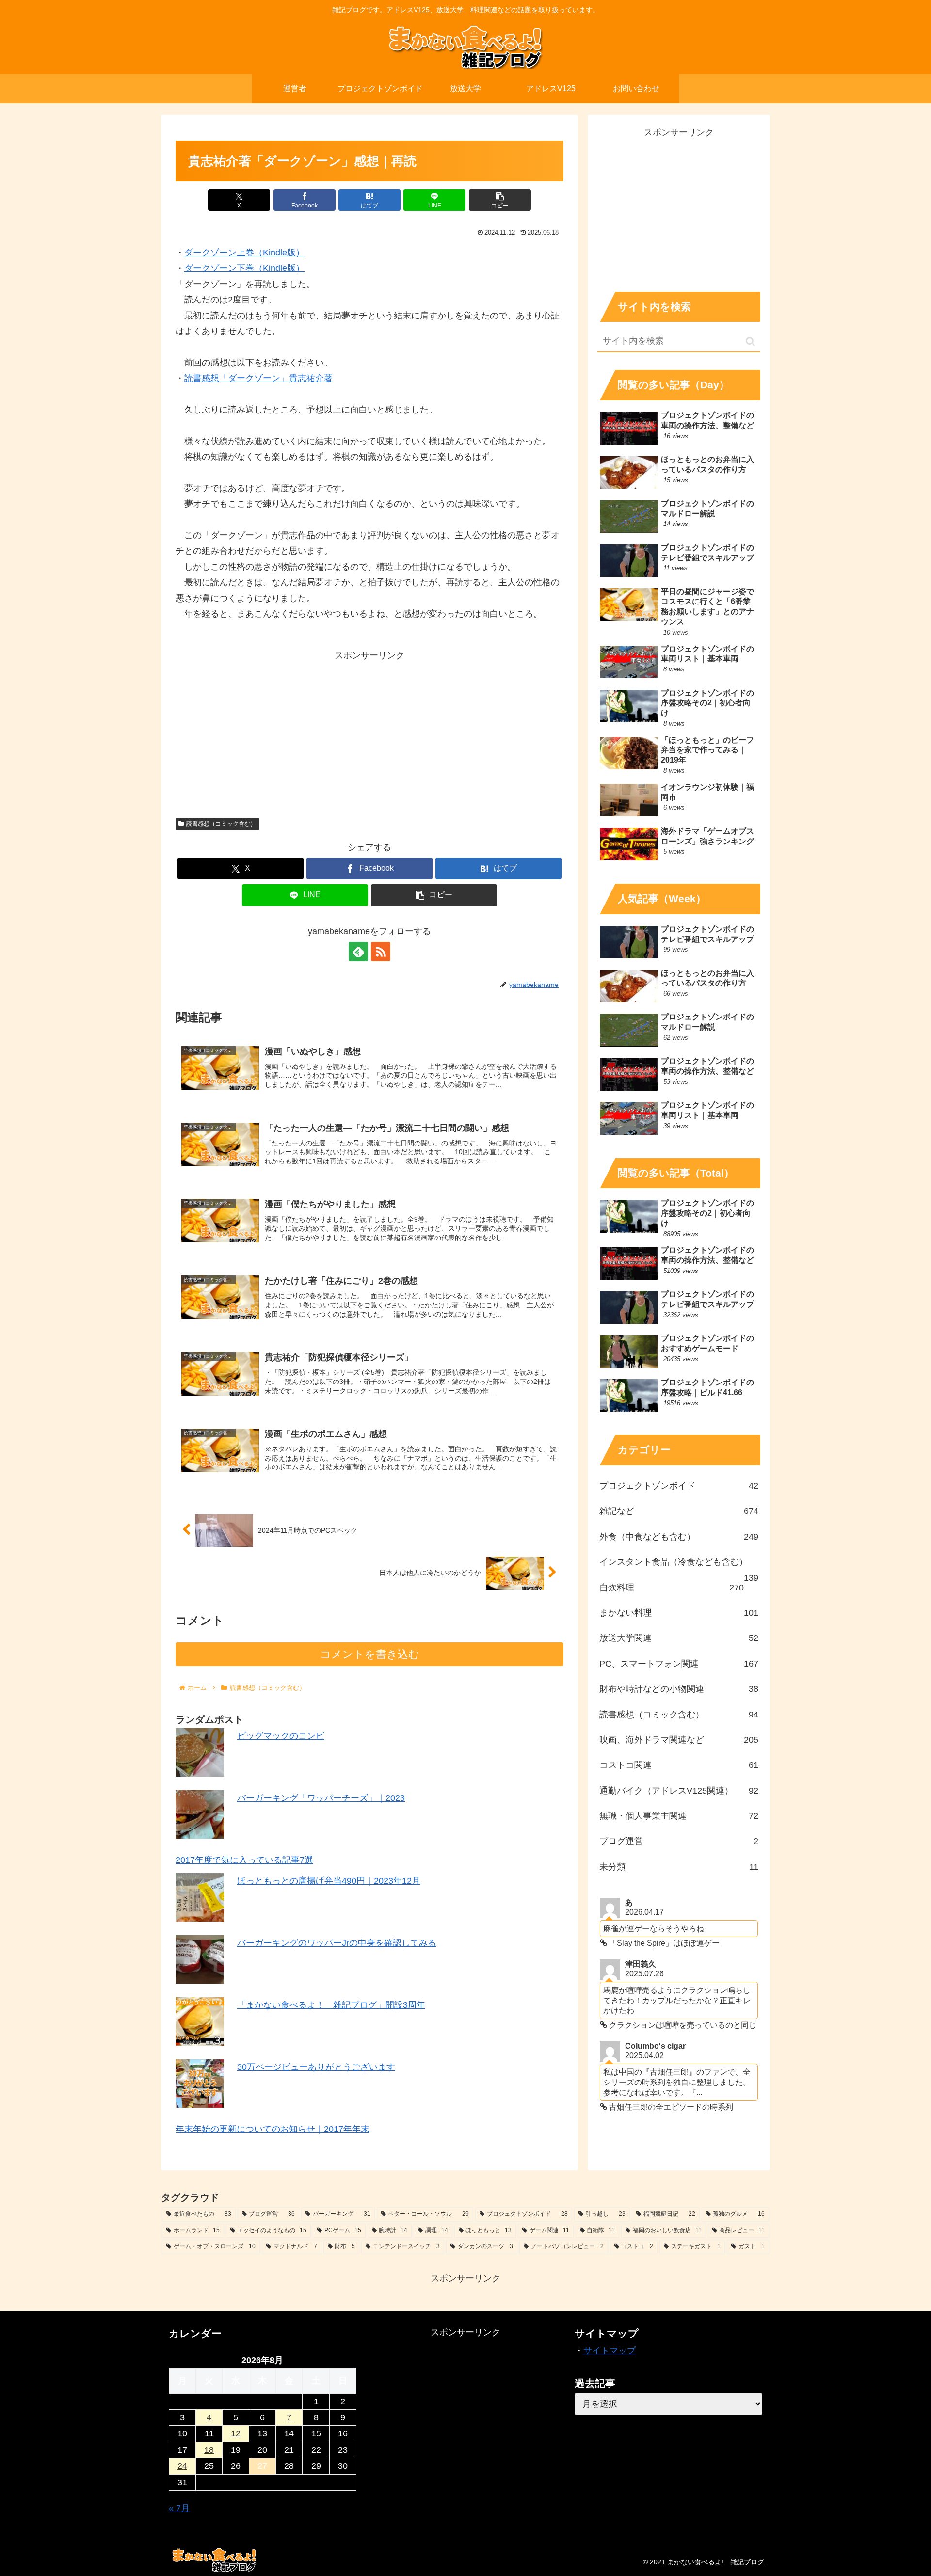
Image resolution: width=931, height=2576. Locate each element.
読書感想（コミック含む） (221, 824)
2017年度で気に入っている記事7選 (244, 1860)
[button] (500, 200)
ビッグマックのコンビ (281, 1736)
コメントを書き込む (370, 1654)
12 (236, 2433)
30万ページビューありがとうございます (316, 2067)
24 (182, 2466)
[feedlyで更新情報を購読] (358, 952)
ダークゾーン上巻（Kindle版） (244, 253)
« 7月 (179, 2508)
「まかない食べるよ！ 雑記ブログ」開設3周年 (331, 2004)
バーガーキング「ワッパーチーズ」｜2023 (321, 1798)
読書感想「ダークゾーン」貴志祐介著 (258, 378)
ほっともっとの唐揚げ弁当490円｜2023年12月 (329, 1880)
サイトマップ (610, 2351)
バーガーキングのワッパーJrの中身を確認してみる (337, 1942)
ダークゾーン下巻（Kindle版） (244, 268)
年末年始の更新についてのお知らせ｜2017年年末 (273, 2129)
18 (209, 2450)
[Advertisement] (369, 731)
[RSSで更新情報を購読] (381, 952)
